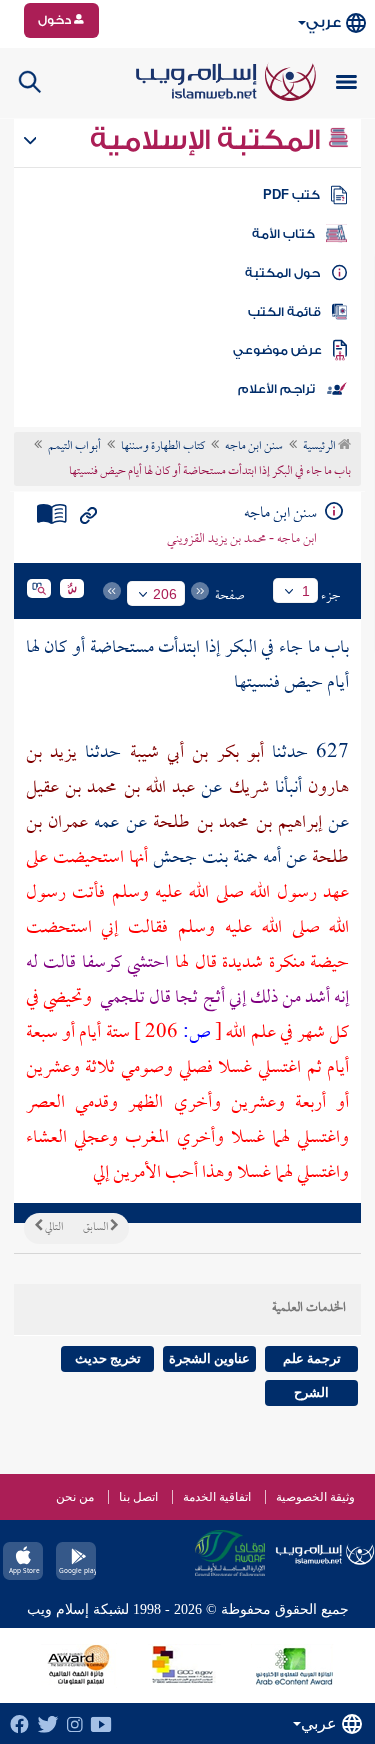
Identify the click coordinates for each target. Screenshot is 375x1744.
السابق (96, 1228)
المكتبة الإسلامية (208, 140)
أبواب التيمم (74, 447)
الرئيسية (320, 447)
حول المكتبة (282, 273)
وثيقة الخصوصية (315, 1497)
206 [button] (165, 594)
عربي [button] (323, 22)
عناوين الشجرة (209, 1358)
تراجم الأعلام (276, 389)
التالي (53, 1228)
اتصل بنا (138, 1497)
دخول (56, 20)
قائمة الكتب (284, 312)
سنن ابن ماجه (254, 447)
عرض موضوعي (277, 350)
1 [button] (306, 591)
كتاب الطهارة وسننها (163, 447)
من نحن (75, 1497)
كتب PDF (291, 195)
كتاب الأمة (283, 234)
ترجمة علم (312, 1358)
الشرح (311, 1392)
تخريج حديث (108, 1358)
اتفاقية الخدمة (217, 1497)
